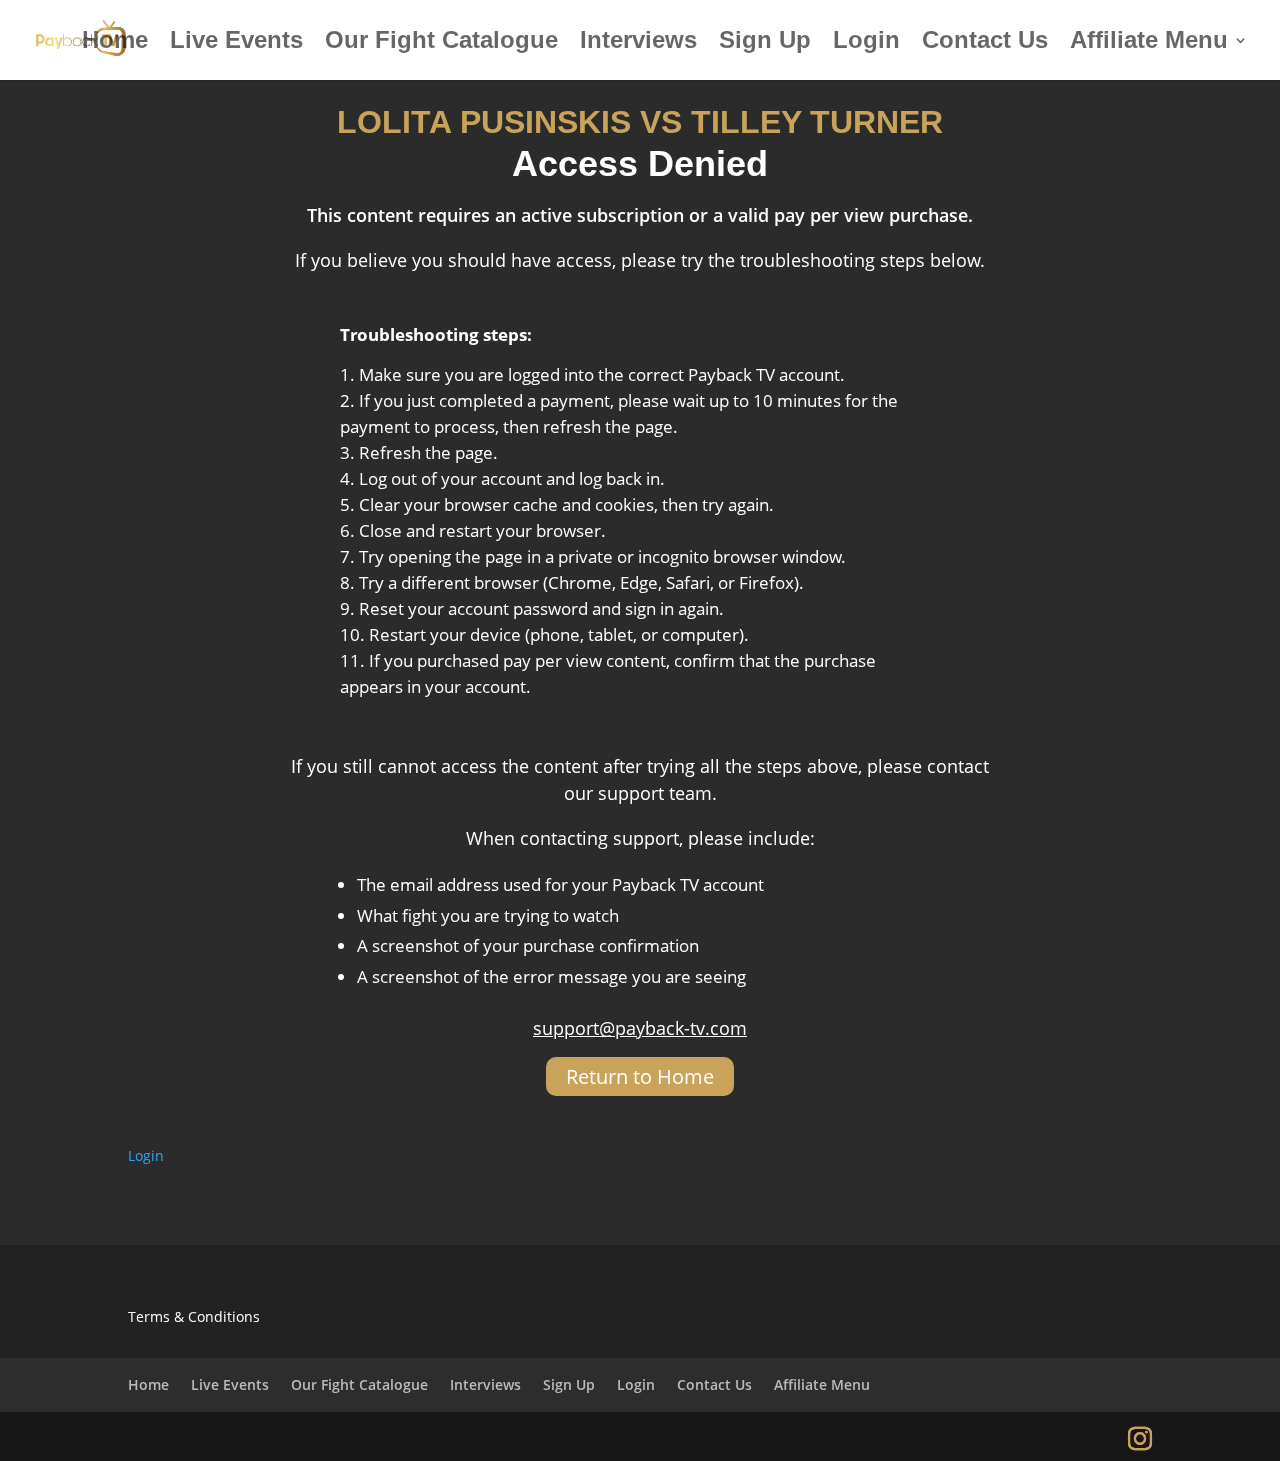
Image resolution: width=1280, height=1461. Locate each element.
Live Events (236, 43)
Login (866, 43)
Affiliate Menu (1149, 43)
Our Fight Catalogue (441, 43)
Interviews (638, 43)
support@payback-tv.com (640, 1028)
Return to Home (640, 1076)
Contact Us (985, 43)
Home (115, 43)
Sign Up (765, 43)
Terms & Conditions (194, 1316)
